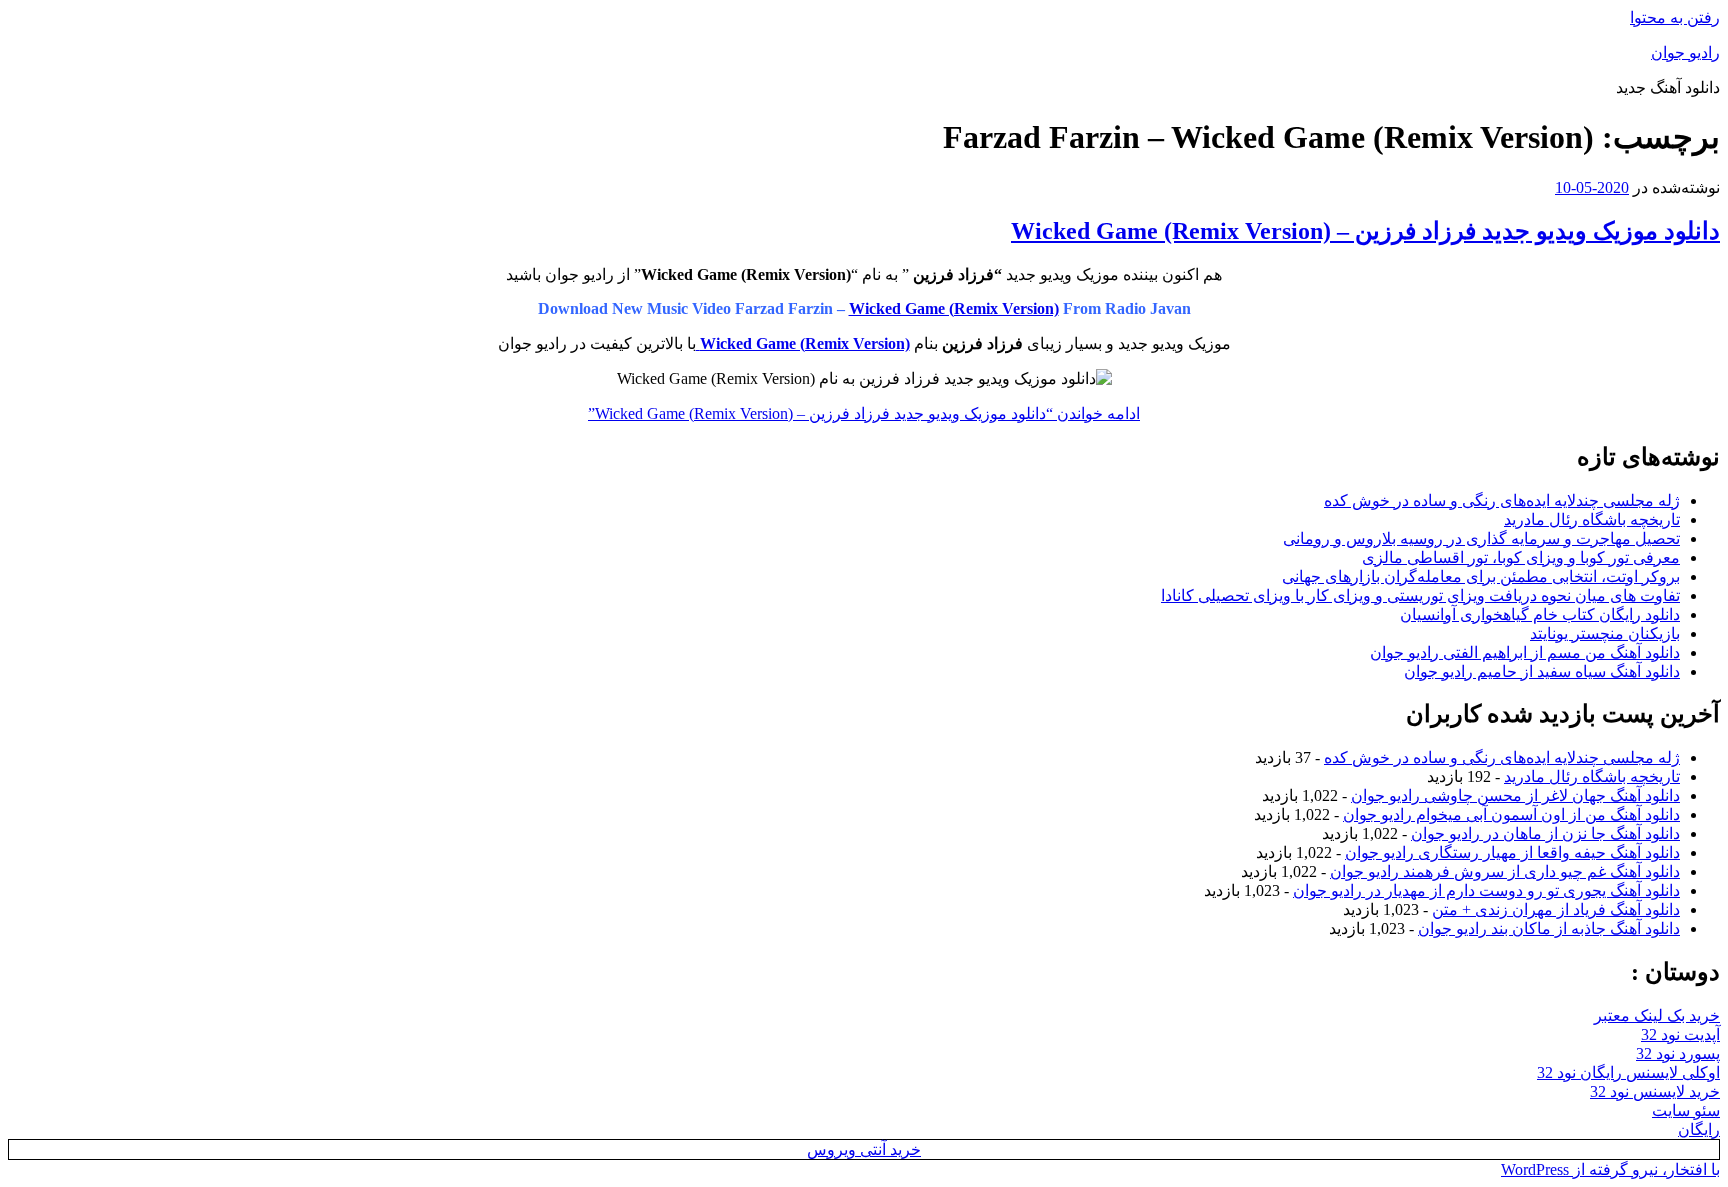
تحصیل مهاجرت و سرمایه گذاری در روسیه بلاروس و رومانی (1481, 538)
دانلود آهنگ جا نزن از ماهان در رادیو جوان (1545, 833)
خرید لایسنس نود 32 (1655, 1091)
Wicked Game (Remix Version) (954, 308)
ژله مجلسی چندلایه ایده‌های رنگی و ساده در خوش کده (1502, 500)
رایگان (1699, 1129)
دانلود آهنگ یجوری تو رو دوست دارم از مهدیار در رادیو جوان (1486, 890)
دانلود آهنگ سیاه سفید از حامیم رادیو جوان (1542, 671)
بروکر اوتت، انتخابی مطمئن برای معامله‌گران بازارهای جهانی (1481, 576)
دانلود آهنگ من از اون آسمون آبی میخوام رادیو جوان (1511, 814)
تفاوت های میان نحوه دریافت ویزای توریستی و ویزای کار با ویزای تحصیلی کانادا (1420, 595)
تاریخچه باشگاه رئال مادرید (1592, 519)
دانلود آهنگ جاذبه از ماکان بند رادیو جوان (1549, 928)
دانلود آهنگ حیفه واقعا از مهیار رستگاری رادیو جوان (1512, 852)
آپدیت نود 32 (1680, 1034)
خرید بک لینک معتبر (1657, 1015)
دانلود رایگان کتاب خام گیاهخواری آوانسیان (1540, 614)
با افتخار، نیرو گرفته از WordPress (1610, 1169)
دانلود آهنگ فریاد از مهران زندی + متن (1556, 909)
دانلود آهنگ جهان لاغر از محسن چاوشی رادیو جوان (1515, 795)
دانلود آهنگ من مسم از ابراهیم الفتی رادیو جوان (1525, 652)
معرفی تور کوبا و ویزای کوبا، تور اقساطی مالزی (1521, 557)
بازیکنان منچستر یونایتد (1605, 633)
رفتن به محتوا (1675, 17)
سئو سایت (1686, 1110)
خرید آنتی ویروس (864, 1149)
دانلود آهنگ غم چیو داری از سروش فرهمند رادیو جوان (1505, 871)
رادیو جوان (1685, 52)
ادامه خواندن (864, 413)
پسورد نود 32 (1678, 1053)
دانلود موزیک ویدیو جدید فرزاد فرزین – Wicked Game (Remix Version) (1365, 231)
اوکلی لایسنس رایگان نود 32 (1628, 1072)
